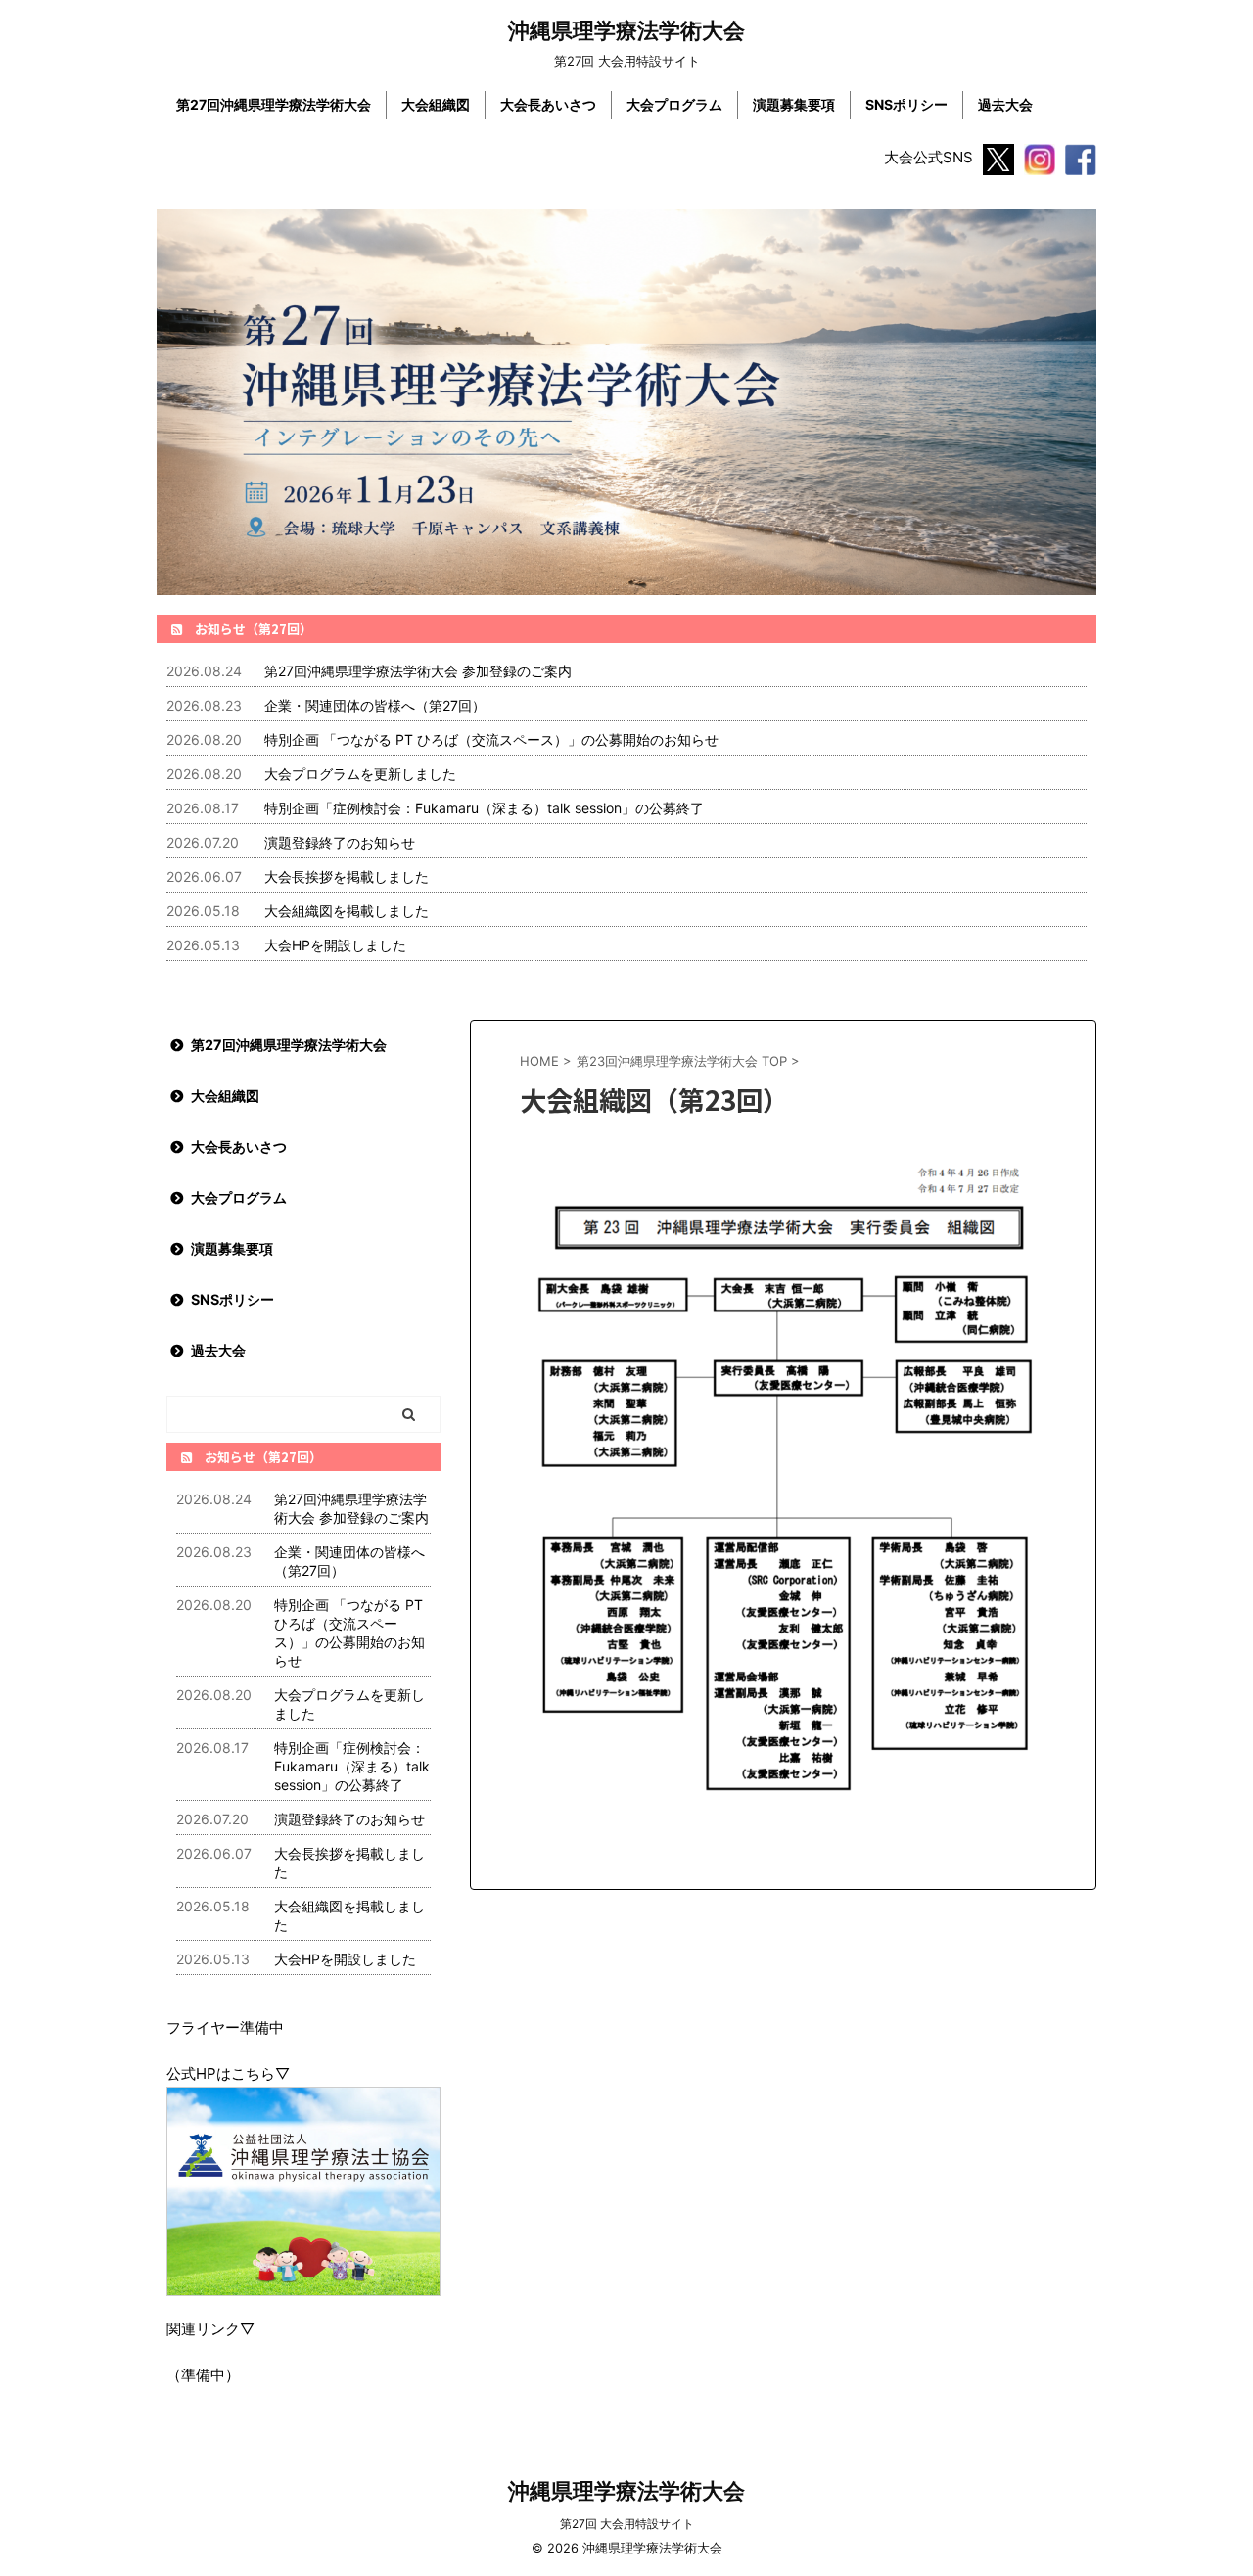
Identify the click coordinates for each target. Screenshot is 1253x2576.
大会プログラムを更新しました (360, 774)
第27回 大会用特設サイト (627, 2524)
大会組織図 (436, 104)
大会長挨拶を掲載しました (347, 876)
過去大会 (1005, 104)
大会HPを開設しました (335, 945)
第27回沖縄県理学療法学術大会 (274, 104)
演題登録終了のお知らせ (340, 842)
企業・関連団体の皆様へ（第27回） (375, 705)
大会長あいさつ (548, 104)
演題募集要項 (794, 104)
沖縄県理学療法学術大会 (626, 30)
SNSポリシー (906, 104)
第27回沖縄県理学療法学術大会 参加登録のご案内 (418, 671)
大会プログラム (674, 104)
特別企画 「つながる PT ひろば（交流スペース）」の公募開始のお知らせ (491, 739)
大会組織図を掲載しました (347, 911)
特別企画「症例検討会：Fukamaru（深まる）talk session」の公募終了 (484, 808)
